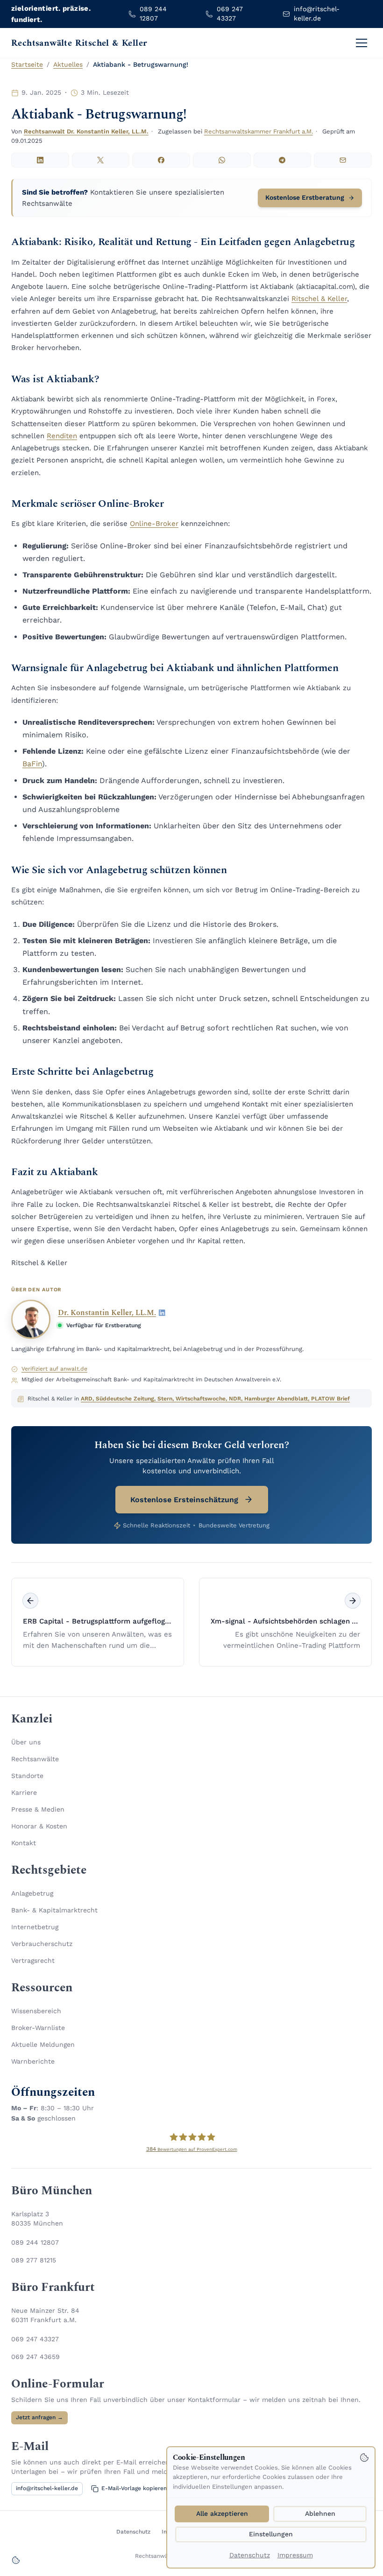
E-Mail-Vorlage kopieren (134, 2488)
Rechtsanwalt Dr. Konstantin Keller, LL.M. (86, 131)
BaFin (32, 764)
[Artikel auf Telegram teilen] (283, 160)
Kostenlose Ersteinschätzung (184, 1500)
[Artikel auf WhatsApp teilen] (222, 160)
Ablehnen (320, 2513)
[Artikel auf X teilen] (101, 160)
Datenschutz (250, 2555)
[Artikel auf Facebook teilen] (161, 160)
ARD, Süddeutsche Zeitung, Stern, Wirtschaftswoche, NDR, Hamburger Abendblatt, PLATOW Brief (215, 1399)
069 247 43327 (35, 2339)
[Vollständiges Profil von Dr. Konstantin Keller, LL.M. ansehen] (31, 1319)
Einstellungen (271, 2534)
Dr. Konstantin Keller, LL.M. (107, 1313)
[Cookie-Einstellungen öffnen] (16, 2560)
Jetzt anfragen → (39, 2417)
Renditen (62, 436)
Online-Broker (154, 524)
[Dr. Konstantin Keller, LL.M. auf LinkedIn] (163, 1313)
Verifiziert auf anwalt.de (54, 1369)
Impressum (295, 2555)
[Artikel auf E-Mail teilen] (343, 160)
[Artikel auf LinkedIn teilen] (40, 160)
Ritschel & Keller (319, 299)
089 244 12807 (35, 2242)
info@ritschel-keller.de (47, 2488)
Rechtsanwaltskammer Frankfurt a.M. (259, 131)
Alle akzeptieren (222, 2513)
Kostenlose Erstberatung (305, 197)
